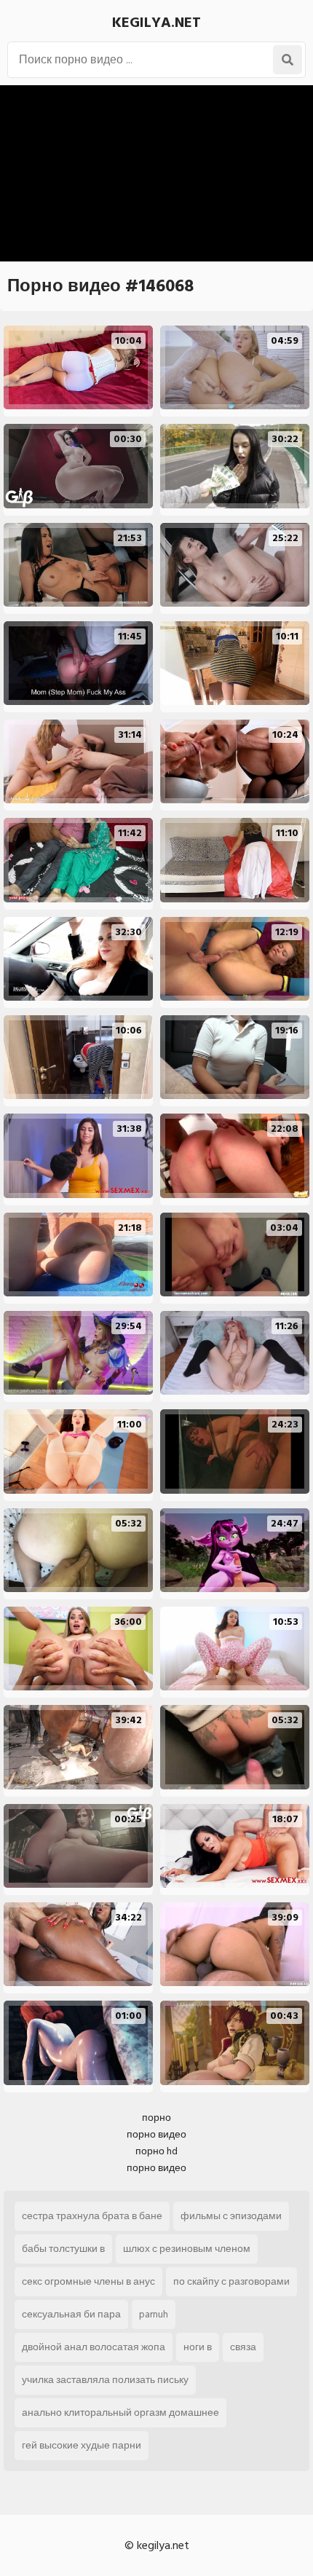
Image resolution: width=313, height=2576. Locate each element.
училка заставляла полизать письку (105, 2380)
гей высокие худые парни (82, 2445)
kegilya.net (156, 23)
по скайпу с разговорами (231, 2281)
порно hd (156, 2151)
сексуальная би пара (71, 2314)
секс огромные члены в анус (88, 2281)
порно (156, 2118)
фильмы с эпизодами (231, 2216)
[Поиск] (288, 60)
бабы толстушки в (63, 2249)
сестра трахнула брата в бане (92, 2216)
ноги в (198, 2347)
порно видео (156, 2134)
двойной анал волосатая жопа (94, 2347)
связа (243, 2347)
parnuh (154, 2314)
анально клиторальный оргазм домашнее (120, 2412)
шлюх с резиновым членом (187, 2249)
